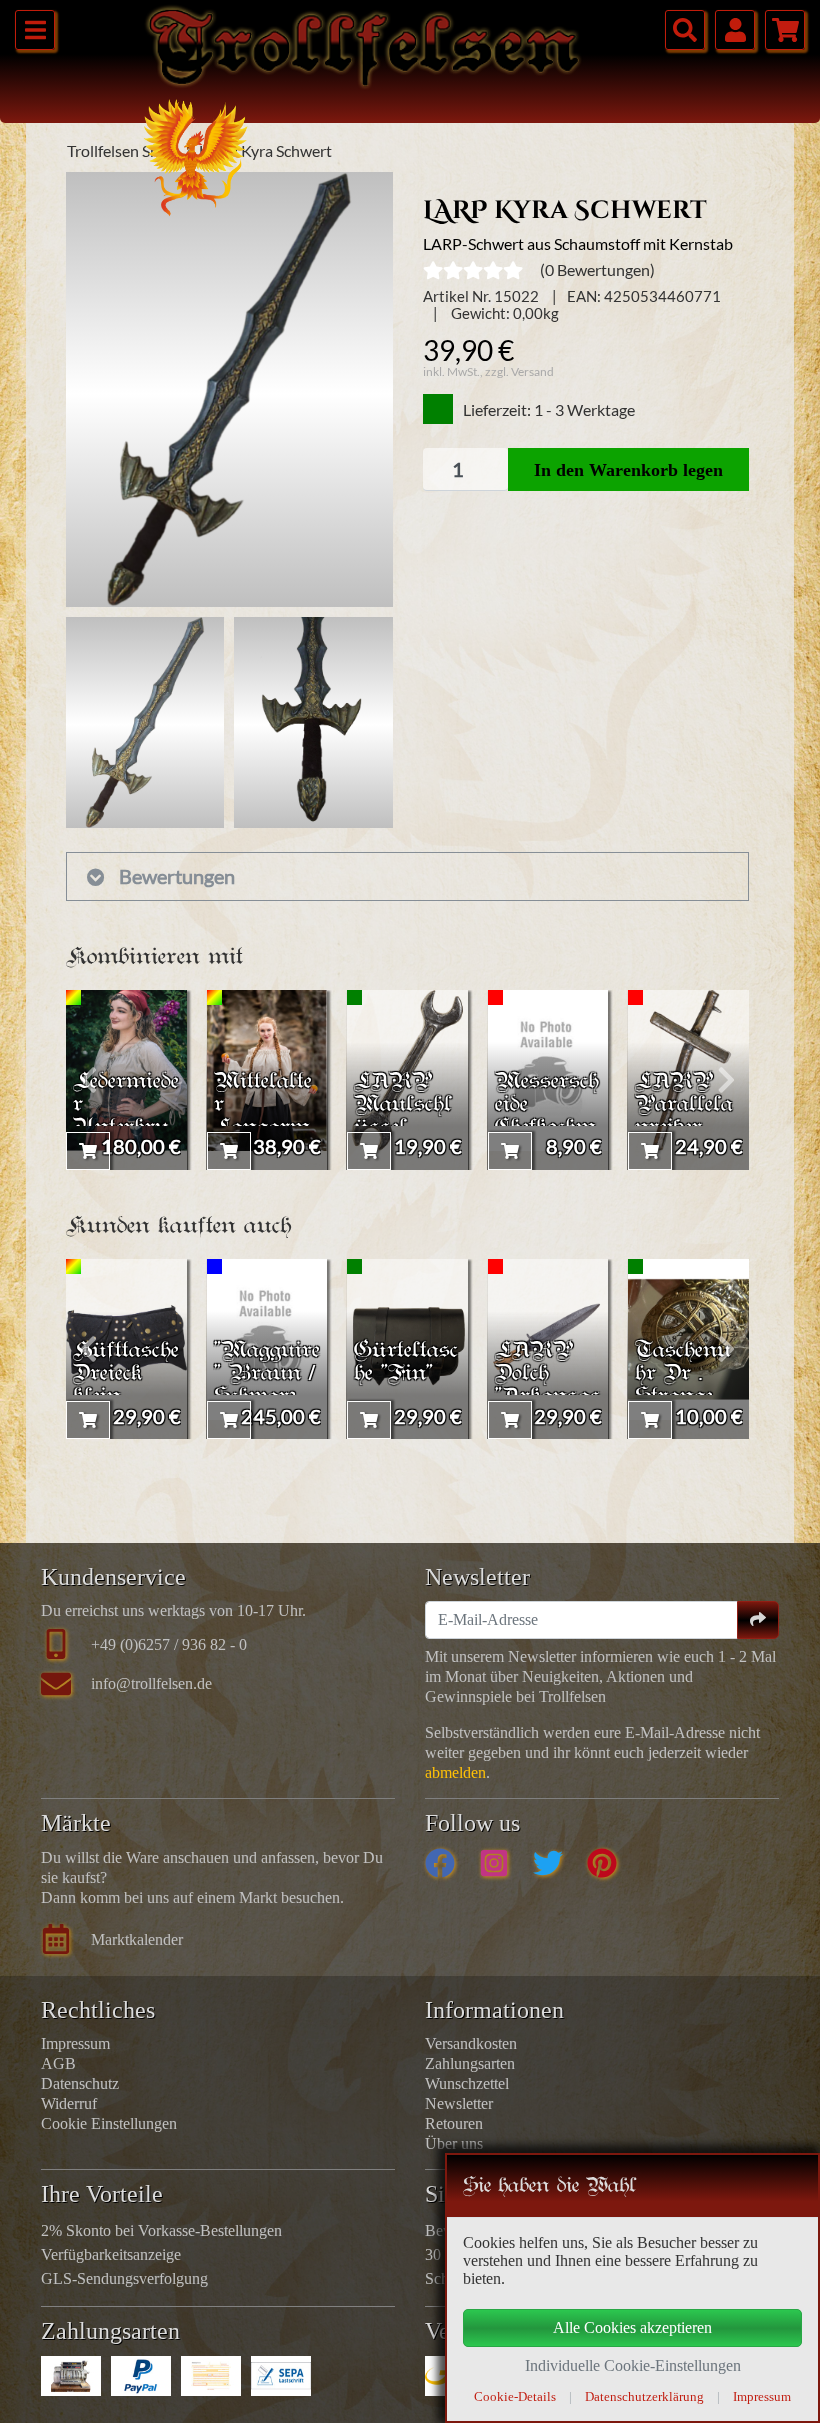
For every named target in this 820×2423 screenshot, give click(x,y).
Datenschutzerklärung (644, 2396)
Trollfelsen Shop (122, 150)
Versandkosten (471, 2043)
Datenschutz (80, 2083)
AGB (58, 2063)
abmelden (455, 1772)
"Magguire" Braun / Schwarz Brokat (267, 1386)
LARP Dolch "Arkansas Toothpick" (548, 1386)
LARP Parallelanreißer (684, 1105)
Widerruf (69, 2103)
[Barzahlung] (71, 2376)
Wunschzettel (467, 2083)
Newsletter (459, 2103)
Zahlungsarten (470, 2063)
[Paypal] (141, 2376)
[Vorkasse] (211, 2376)
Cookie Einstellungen (109, 2123)
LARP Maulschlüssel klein (403, 1117)
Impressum (75, 2043)
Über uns (454, 2143)
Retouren (454, 2123)
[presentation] (88, 1080)
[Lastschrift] (281, 2376)
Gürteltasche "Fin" (406, 1363)
